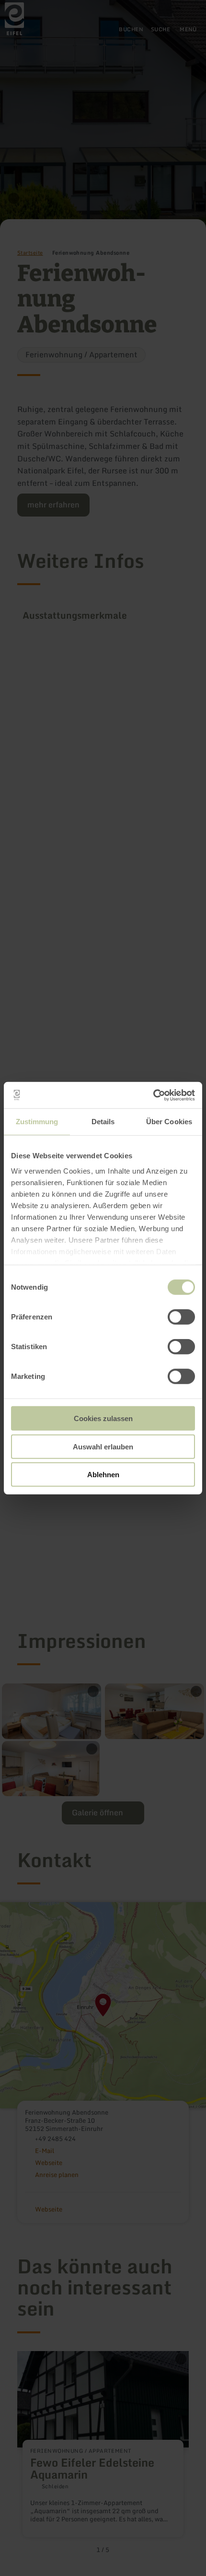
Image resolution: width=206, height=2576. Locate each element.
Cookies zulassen (103, 1418)
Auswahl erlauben (103, 1446)
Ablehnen (103, 1475)
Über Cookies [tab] (169, 1122)
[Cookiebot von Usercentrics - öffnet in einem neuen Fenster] (153, 1095)
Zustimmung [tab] (37, 1122)
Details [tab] (103, 1122)
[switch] (181, 1317)
